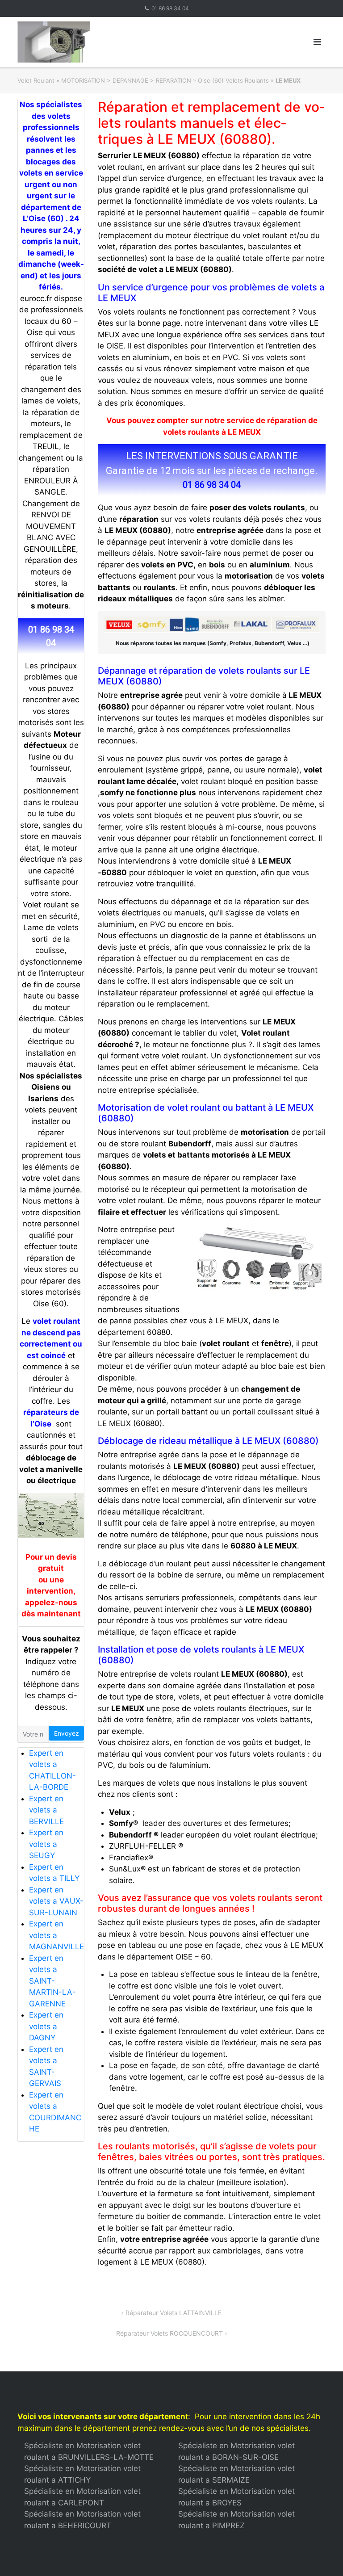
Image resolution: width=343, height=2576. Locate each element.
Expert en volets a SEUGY (46, 1844)
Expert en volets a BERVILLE (46, 1810)
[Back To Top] (321, 2555)
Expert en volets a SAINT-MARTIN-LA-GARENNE (52, 1981)
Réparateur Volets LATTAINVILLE (174, 2313)
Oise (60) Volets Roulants (233, 80)
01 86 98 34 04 (170, 8)
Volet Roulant (36, 80)
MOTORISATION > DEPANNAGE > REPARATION (126, 80)
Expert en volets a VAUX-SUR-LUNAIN (56, 1901)
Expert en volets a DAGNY (46, 2026)
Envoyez (67, 1733)
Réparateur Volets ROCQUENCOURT (169, 2333)
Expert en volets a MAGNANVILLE (56, 1935)
